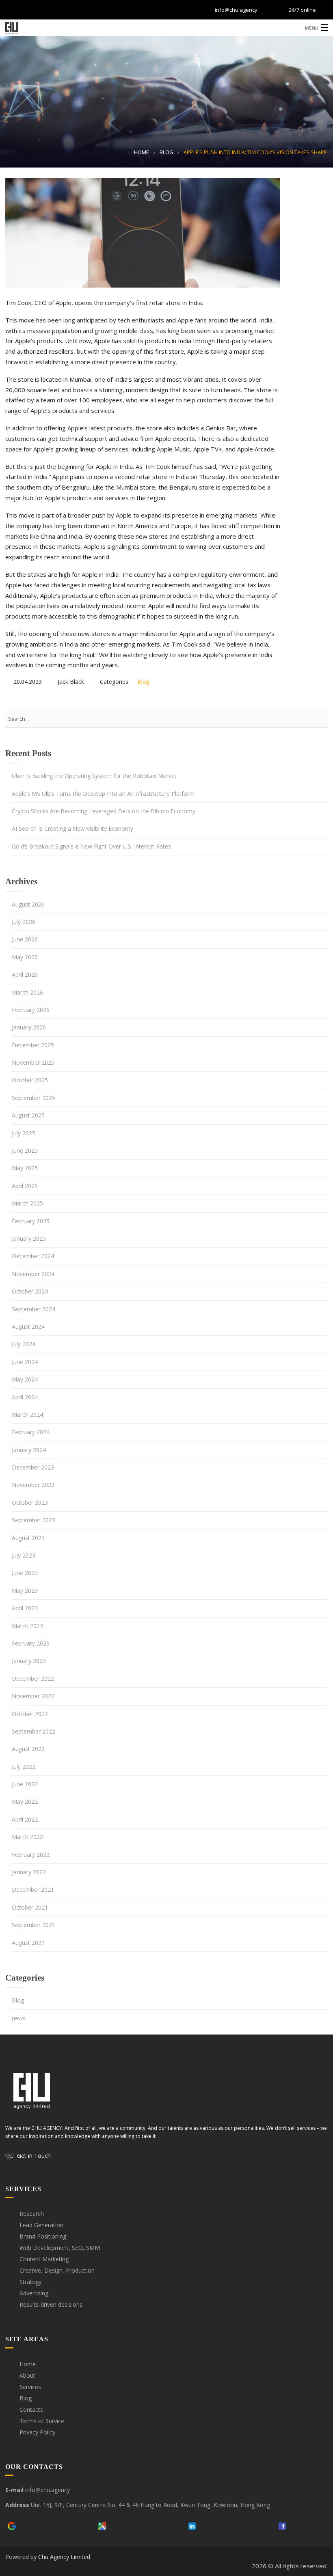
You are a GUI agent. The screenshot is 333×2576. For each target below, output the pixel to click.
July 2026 (24, 922)
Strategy (30, 2282)
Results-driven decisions (51, 2304)
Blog (166, 152)
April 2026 (25, 974)
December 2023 (33, 1467)
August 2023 (28, 1538)
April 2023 (25, 1608)
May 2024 (25, 1379)
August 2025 (28, 1115)
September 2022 (34, 1731)
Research (32, 2214)
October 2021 (30, 1907)
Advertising (34, 2293)
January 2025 (29, 1239)
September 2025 (34, 1098)
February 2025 (31, 1221)
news (19, 2018)
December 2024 (33, 1256)
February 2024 (31, 1432)
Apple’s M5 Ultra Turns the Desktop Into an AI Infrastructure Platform (103, 794)
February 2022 (31, 1855)
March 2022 (27, 1837)
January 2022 (29, 1872)
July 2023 (24, 1555)
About (27, 2375)
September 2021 (34, 1925)
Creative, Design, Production (57, 2270)
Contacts (31, 2409)
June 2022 (25, 1784)
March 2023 (27, 1626)
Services (30, 2387)
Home (142, 152)
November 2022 (33, 1696)
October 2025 (30, 1080)
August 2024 (28, 1327)
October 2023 (30, 1503)
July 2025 (24, 1133)
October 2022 (30, 1714)
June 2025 (25, 1150)
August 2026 (28, 904)
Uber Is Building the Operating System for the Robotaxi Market (94, 776)
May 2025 (25, 1168)
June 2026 (25, 939)
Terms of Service (42, 2421)
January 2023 (29, 1661)
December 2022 (33, 1679)
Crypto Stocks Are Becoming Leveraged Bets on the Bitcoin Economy (104, 811)
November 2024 (33, 1274)
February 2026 (31, 1010)
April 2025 (25, 1186)
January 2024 (29, 1450)
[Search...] (318, 719)
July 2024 (24, 1344)
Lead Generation (41, 2225)
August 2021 (28, 1943)
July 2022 (24, 1767)
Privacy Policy (37, 2432)
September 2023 (34, 1520)
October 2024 (30, 1291)
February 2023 (31, 1643)
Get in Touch (34, 2156)
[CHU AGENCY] (166, 27)
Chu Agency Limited (64, 2557)
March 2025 (27, 1203)
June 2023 (25, 1573)
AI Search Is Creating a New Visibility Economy (72, 828)
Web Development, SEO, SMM (60, 2248)
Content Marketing (44, 2259)
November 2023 (33, 1485)
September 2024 (34, 1309)
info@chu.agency (236, 10)
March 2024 (27, 1415)
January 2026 (29, 1027)
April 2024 (25, 1397)
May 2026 (25, 957)
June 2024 (25, 1362)
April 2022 (25, 1819)
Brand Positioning (43, 2236)
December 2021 (33, 1890)
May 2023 (25, 1591)
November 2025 (33, 1062)
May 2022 (25, 1801)
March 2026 (27, 992)
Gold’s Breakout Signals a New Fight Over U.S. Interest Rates (91, 846)
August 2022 (28, 1749)
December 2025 (33, 1045)
